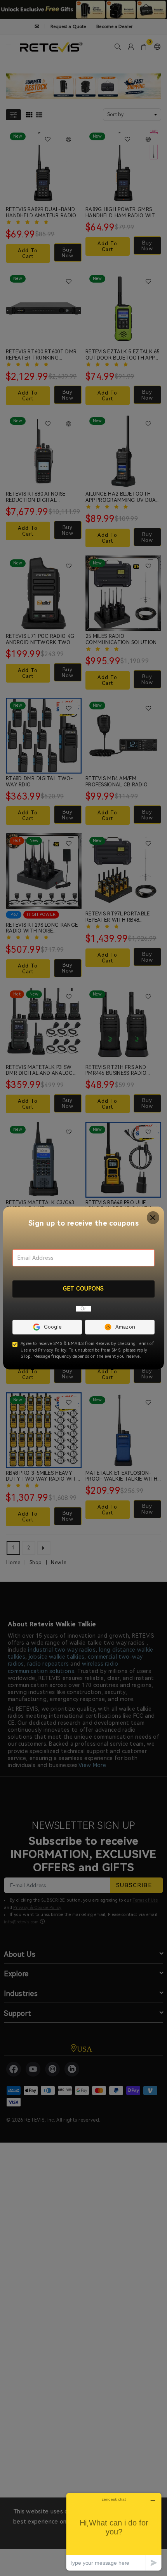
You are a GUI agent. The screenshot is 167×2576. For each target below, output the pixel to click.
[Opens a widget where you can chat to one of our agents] (114, 2531)
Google (53, 1327)
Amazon (125, 1327)
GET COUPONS (83, 1289)
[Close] (153, 1218)
